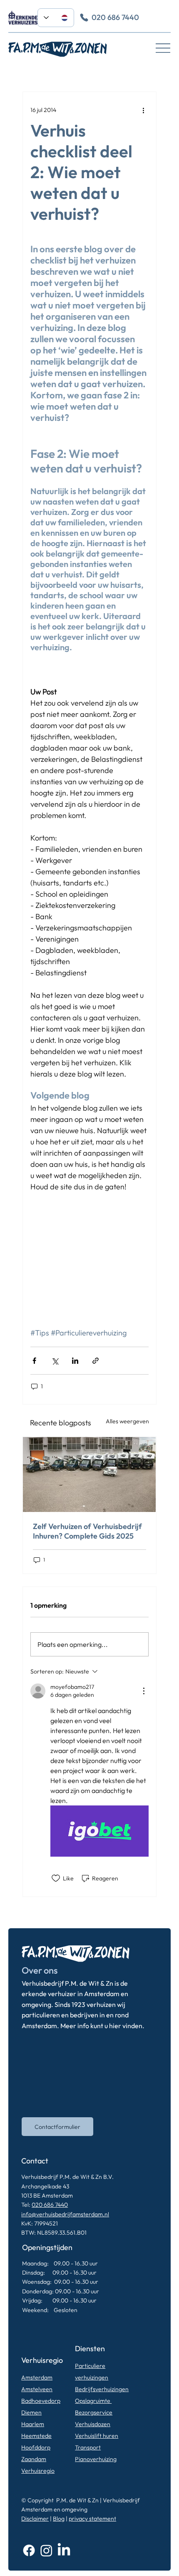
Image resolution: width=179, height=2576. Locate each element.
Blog (59, 2519)
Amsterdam (37, 2377)
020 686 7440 (50, 2205)
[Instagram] (46, 2550)
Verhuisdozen (93, 2424)
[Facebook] (29, 2550)
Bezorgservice (94, 2412)
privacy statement (92, 2519)
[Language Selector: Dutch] (56, 18)
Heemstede (36, 2436)
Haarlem (33, 2424)
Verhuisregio (38, 2471)
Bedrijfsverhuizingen (102, 2389)
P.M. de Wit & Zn (77, 2500)
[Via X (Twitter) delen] (55, 1361)
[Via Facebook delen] (34, 1361)
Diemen (31, 2412)
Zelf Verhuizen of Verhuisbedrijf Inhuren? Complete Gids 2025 (87, 1531)
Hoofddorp (36, 2447)
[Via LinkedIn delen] (75, 1361)
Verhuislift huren (97, 2436)
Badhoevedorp (41, 2401)
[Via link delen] (96, 1361)
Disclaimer (35, 2519)
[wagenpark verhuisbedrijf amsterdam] (89, 1474)
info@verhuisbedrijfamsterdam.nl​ (65, 2214)
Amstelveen (37, 2389)
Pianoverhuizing (96, 2459)
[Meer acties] (144, 110)
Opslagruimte (93, 2401)
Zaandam (34, 2459)
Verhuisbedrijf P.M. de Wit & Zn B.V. (67, 2177)
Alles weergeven (127, 1421)
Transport (88, 2447)
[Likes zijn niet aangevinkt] (56, 1878)
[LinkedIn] (64, 2550)
